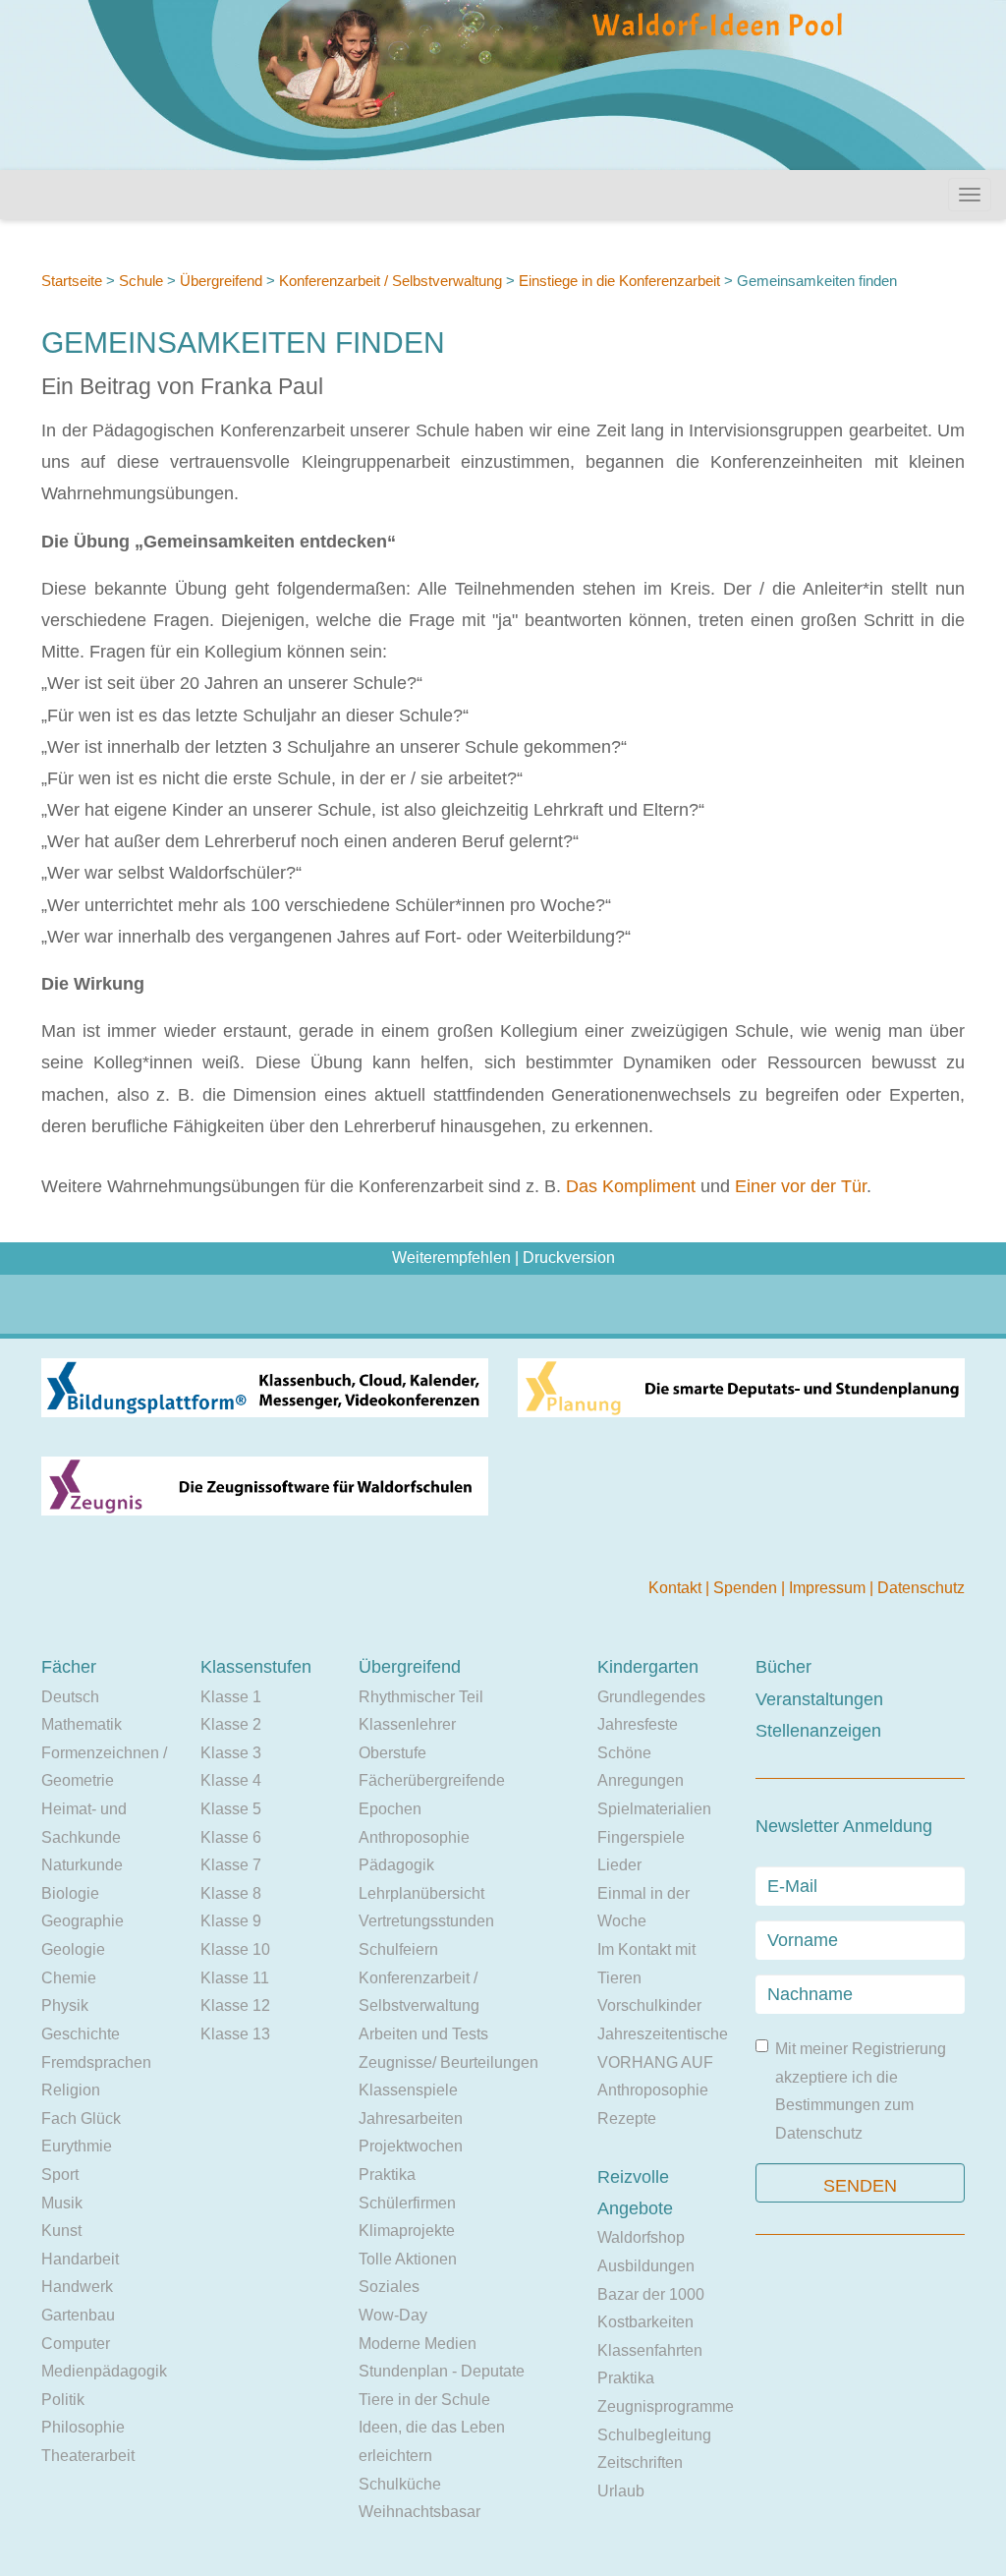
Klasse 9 (231, 1921)
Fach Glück (81, 2118)
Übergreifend (221, 281)
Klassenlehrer (407, 1724)
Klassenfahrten (650, 2350)
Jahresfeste (638, 1724)
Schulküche (400, 2484)
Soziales (389, 2287)
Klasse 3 (231, 1753)
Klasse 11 (235, 1978)
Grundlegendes (651, 1697)
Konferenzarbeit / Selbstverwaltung (391, 281)
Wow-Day (393, 2315)
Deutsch (70, 1697)
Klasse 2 (231, 1724)
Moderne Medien (418, 2344)
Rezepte (627, 2118)
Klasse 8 (231, 1893)
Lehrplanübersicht (421, 1893)
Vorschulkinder (649, 2005)
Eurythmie (77, 2146)
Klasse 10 (235, 1949)
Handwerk (77, 2287)
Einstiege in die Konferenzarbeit (619, 281)
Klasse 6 (231, 1837)
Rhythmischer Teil (421, 1697)
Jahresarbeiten (411, 2118)
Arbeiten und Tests (423, 2034)
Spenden (747, 1588)
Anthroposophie (414, 1837)
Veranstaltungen (819, 1699)
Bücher (783, 1667)
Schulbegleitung (654, 2435)
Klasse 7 (231, 1865)
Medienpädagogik (104, 2371)
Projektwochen (411, 2146)
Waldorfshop (641, 2237)
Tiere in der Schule (424, 2400)
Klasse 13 (235, 2034)
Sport (60, 2175)
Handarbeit (80, 2259)
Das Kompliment (633, 1186)
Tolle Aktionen (408, 2259)
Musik (62, 2203)
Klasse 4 (231, 1780)
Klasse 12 (235, 2005)
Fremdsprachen (96, 2062)
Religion (71, 2090)
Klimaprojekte (407, 2231)
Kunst (61, 2231)
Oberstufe (392, 1753)
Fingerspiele (641, 1837)
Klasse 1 (231, 1697)
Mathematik (82, 1724)
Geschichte (81, 2034)
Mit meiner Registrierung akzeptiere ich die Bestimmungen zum (861, 2091)
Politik (63, 2400)
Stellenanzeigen (818, 1731)
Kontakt (677, 1588)
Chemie (69, 1978)
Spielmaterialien (654, 1809)
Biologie (70, 1893)
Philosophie (83, 2427)
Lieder (619, 1865)
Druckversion (569, 1258)
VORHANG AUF (655, 2062)
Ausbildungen (646, 2266)
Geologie (73, 1949)
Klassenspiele (408, 2090)
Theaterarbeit (88, 2456)
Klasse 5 (231, 1809)
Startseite (72, 281)
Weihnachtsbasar (419, 2512)
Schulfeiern (398, 1949)
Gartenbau (78, 2315)
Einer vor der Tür (801, 1186)
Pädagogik (396, 1865)
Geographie (83, 1921)
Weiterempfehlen (451, 1258)
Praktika (387, 2175)
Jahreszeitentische (663, 2034)
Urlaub (621, 2491)
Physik (65, 2005)
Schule (141, 281)
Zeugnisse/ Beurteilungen (448, 2062)
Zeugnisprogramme (666, 2406)
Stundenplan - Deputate (442, 2371)
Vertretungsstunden (426, 1921)
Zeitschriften (640, 2462)
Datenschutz (921, 1588)
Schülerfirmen (407, 2203)
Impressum (829, 1588)
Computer (76, 2344)
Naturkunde (82, 1865)
